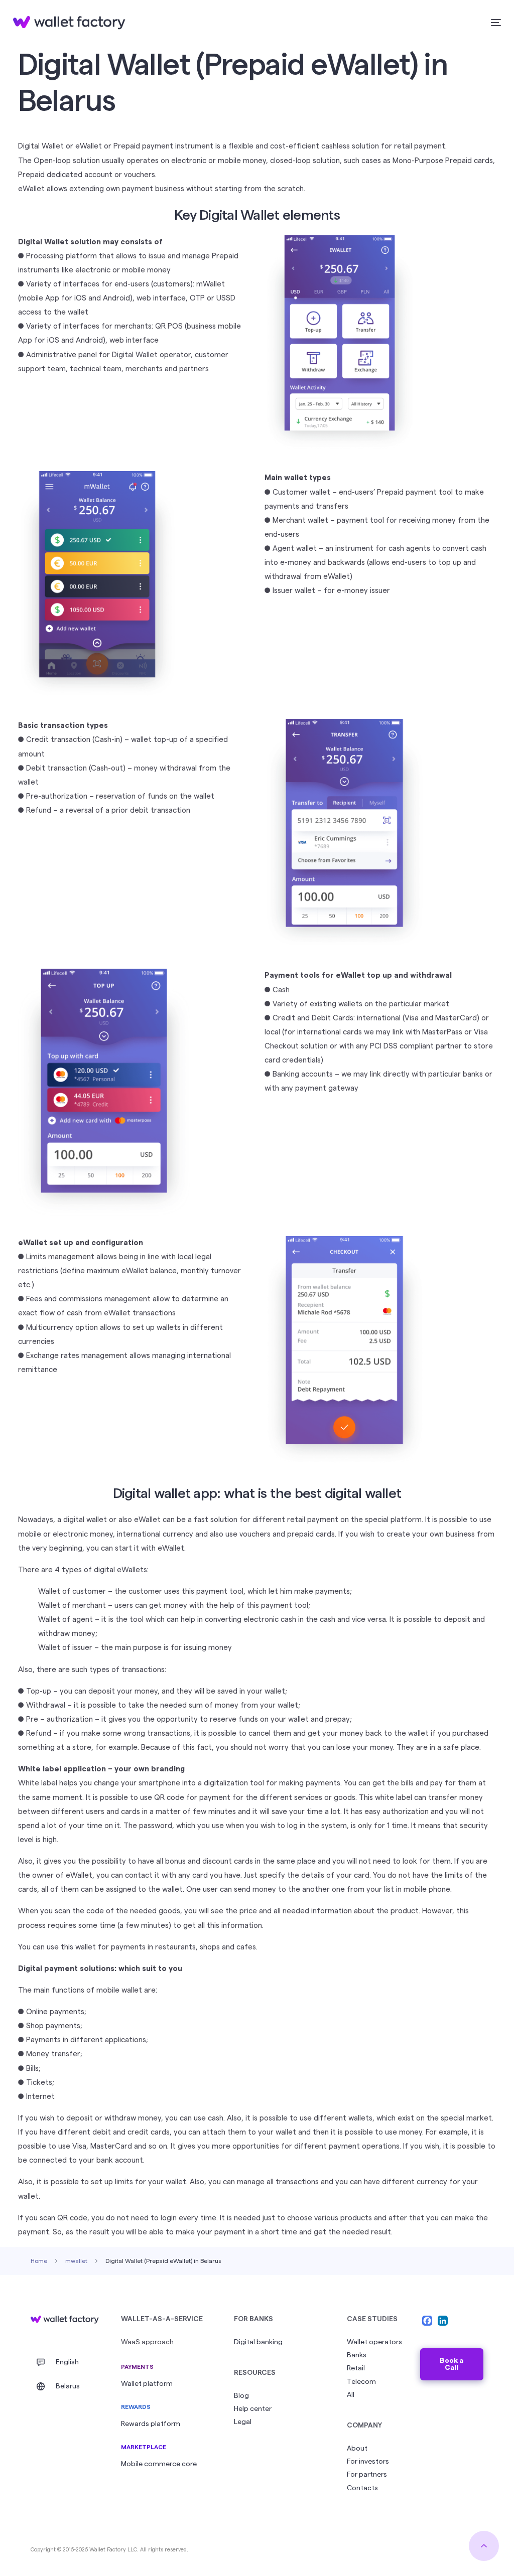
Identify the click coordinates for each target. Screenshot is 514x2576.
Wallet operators (374, 2342)
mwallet (76, 2261)
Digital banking (258, 2342)
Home (39, 2261)
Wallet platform (147, 2384)
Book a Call (452, 2364)
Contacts (362, 2488)
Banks (357, 2355)
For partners (367, 2475)
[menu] (494, 23)
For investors (368, 2462)
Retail (356, 2368)
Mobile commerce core (159, 2464)
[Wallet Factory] (65, 2320)
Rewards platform (151, 2424)
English (67, 2362)
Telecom (361, 2382)
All (351, 2395)
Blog (241, 2396)
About (357, 2449)
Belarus (68, 2386)
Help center (253, 2409)
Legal (243, 2422)
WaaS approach (147, 2342)
